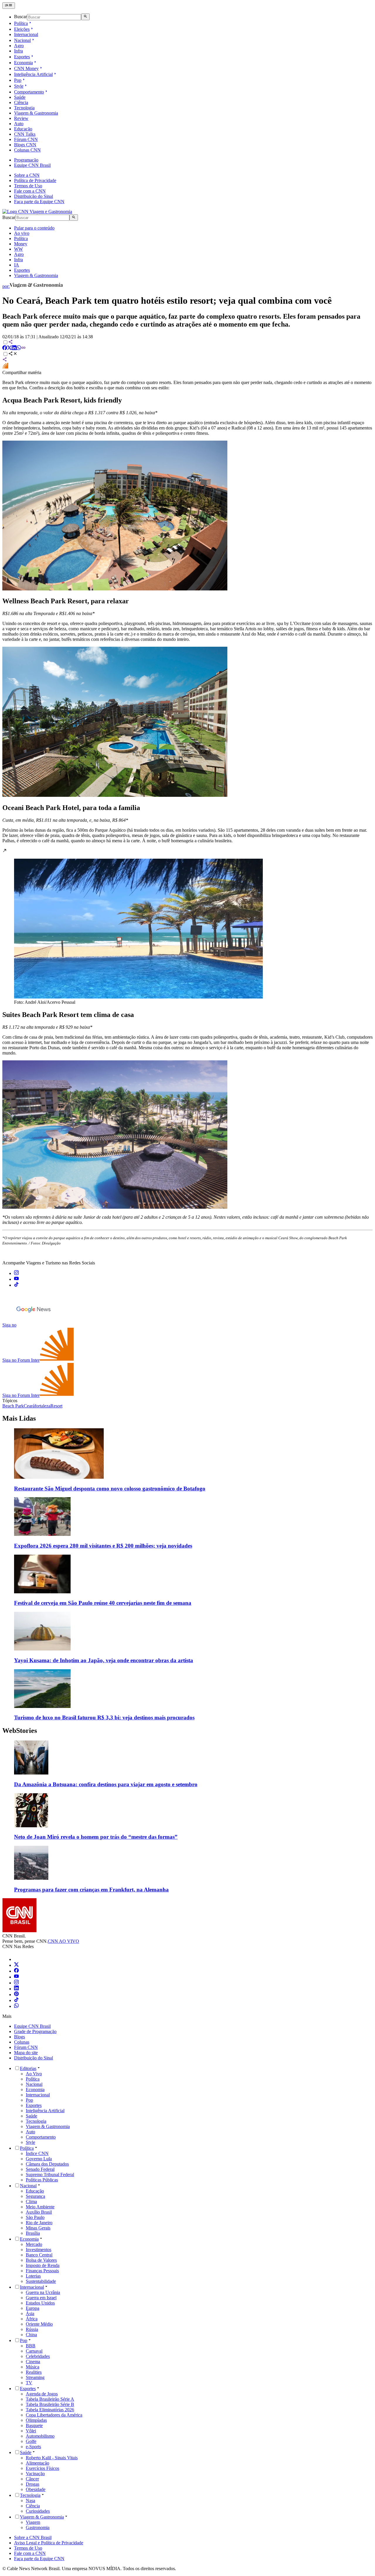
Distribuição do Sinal (34, 196)
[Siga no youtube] (16, 1279)
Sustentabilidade (41, 2281)
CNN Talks (25, 134)
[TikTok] (16, 2000)
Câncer (32, 2479)
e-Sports (33, 2447)
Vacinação (35, 2474)
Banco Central (39, 2255)
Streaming (35, 2377)
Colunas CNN (27, 150)
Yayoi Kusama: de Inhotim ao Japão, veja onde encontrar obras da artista (104, 1660)
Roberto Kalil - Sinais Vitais (52, 2458)
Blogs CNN (25, 145)
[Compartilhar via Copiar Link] (23, 348)
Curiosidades (38, 2511)
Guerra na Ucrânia (43, 2292)
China (31, 2335)
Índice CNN (37, 2153)
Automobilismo (40, 2436)
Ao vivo (22, 233)
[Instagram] (16, 1983)
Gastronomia (38, 2527)
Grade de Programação (35, 2031)
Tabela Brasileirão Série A (50, 2399)
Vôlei (31, 2431)
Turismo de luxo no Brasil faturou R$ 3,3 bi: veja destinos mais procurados (104, 1717)
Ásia (30, 2313)
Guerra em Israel (41, 2298)
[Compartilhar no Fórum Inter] (5, 367)
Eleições (22, 29)
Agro (19, 46)
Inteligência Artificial (33, 74)
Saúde (20, 97)
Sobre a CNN (27, 175)
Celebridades (38, 2356)
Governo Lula (39, 2159)
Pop (18, 80)
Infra (18, 51)
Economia (23, 63)
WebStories (20, 1731)
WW (18, 249)
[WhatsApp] (16, 2006)
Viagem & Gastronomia (36, 113)
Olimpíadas (36, 2420)
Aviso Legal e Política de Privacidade (49, 2543)
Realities (34, 2372)
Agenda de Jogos (42, 2394)
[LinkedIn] (16, 1989)
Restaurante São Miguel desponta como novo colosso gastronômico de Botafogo (110, 1489)
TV (29, 2383)
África (32, 2319)
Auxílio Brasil (39, 2212)
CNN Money (26, 68)
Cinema (33, 2362)
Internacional (26, 34)
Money (21, 244)
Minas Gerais (38, 2228)
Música (33, 2367)
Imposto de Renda (43, 2265)
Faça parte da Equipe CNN (39, 202)
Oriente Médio (39, 2324)
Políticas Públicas (42, 2180)
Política (21, 23)
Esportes (22, 57)
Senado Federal (40, 2169)
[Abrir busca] (85, 17)
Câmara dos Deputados (47, 2164)
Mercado (34, 2244)
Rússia (32, 2329)
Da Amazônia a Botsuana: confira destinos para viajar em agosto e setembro (106, 1784)
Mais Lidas (19, 1418)
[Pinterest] (16, 1995)
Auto (19, 124)
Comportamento (29, 92)
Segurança (35, 2196)
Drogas (33, 2484)
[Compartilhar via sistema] (5, 360)
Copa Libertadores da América (54, 2415)
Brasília (33, 2233)
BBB (31, 2346)
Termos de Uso (28, 186)
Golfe (31, 2441)
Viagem (33, 2522)
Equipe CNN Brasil (32, 165)
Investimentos (39, 2250)
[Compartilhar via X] (9, 348)
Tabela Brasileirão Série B (50, 2404)
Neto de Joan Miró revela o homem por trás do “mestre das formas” (96, 1837)
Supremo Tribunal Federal (50, 2175)
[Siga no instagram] (16, 1273)
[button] (187, 927)
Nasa (30, 2501)
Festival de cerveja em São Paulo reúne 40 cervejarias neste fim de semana (103, 1603)
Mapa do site (26, 2053)
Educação (23, 129)
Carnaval (34, 2351)
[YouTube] (16, 1977)
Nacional (22, 40)
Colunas (22, 2042)
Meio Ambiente (40, 2207)
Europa (33, 2308)
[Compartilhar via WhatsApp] (19, 348)
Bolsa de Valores (41, 2260)
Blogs (19, 2037)
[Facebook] (16, 1971)
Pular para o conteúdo (34, 228)
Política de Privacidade (35, 180)
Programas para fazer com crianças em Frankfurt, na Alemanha (91, 1890)
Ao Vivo (34, 2074)
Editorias (28, 2068)
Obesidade (36, 2489)
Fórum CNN (26, 139)
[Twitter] (16, 1965)
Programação (26, 160)
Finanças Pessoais (42, 2271)
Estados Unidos (40, 2303)
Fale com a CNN (30, 191)
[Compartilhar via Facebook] (5, 348)
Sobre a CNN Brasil (33, 2537)
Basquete (34, 2425)
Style (19, 86)
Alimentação (37, 2463)
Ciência (21, 102)
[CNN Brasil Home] (37, 212)
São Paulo (35, 2217)
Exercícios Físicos (42, 2468)
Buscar (21, 17)
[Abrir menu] (9, 6)
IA (17, 265)
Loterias (33, 2276)
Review (21, 118)
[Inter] (18, 1959)
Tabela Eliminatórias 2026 (50, 2410)
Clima (31, 2201)
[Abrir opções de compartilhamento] (13, 354)
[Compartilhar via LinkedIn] (14, 348)
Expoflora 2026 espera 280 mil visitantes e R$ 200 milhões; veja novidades (103, 1546)
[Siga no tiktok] (16, 1285)
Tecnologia (24, 108)
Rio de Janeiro (39, 2223)
